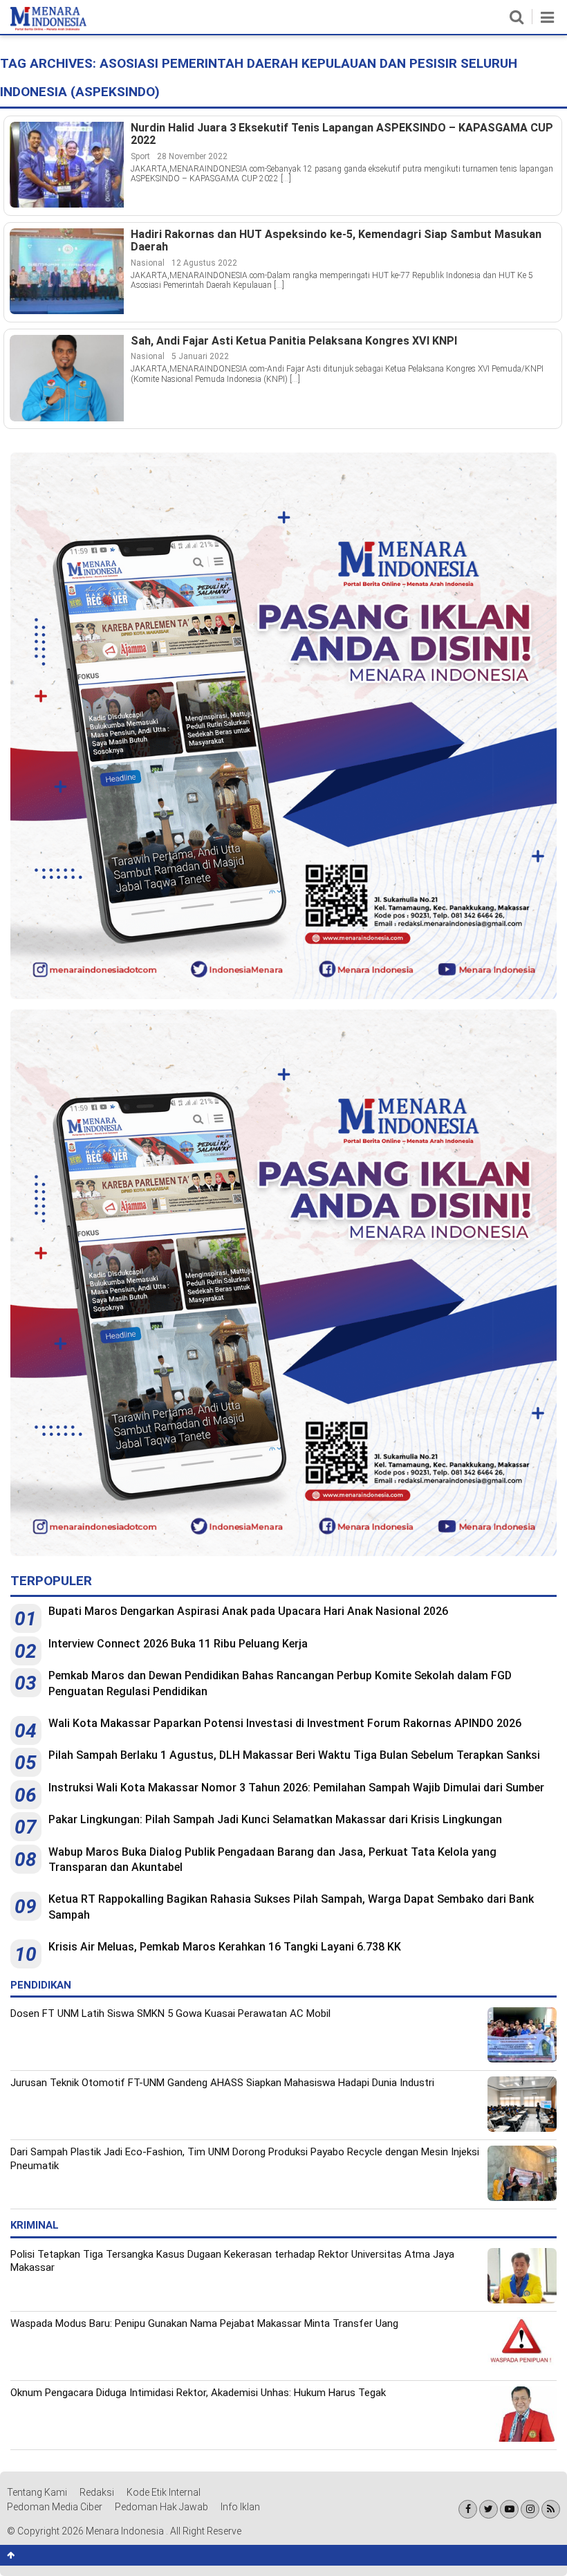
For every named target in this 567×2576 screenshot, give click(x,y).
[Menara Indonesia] (48, 28)
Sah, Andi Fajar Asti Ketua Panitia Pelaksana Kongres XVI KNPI (294, 341)
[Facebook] (468, 2509)
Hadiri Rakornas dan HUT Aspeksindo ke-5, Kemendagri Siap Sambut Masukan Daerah (336, 241)
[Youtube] (509, 2509)
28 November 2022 (192, 156)
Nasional (148, 263)
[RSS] (551, 2509)
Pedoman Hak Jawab (161, 2507)
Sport (140, 156)
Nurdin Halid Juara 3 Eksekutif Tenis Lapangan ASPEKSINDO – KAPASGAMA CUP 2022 (342, 135)
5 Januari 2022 (200, 356)
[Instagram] (530, 2509)
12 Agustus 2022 (204, 263)
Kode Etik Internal (164, 2492)
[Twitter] (489, 2509)
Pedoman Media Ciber (55, 2507)
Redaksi (97, 2492)
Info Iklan (240, 2507)
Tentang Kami (37, 2492)
